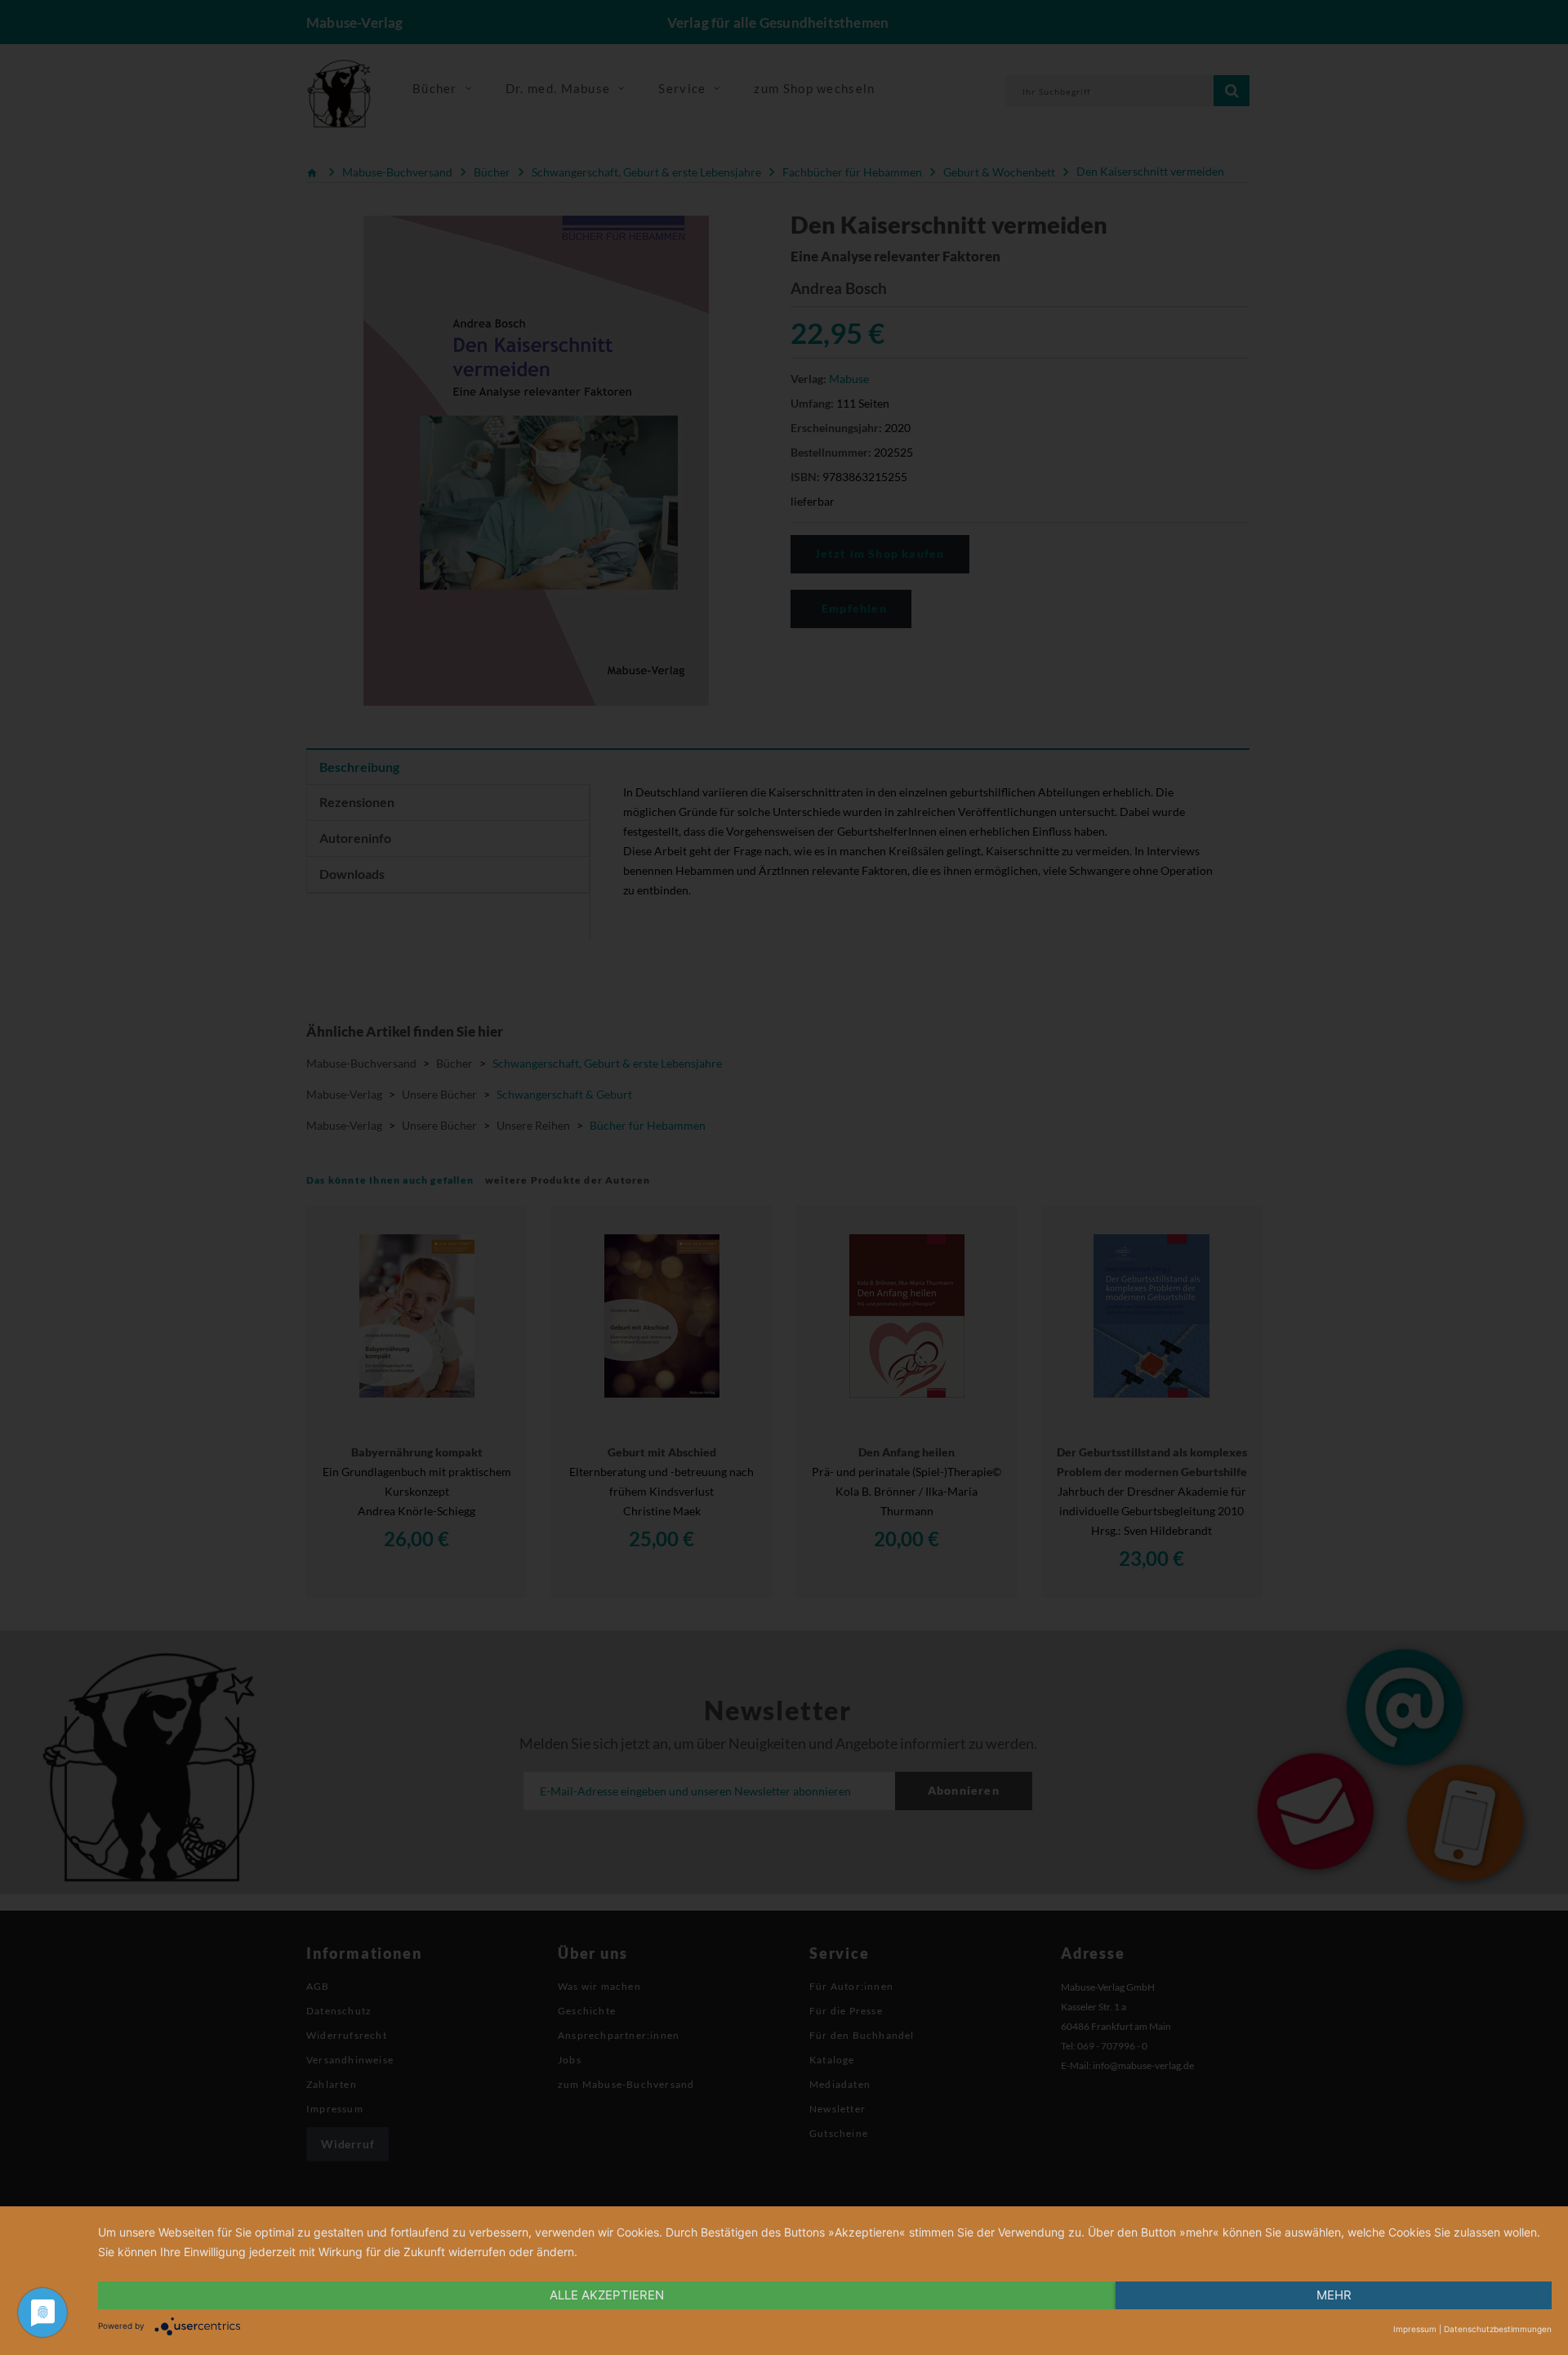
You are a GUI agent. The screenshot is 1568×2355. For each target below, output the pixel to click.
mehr (1334, 2295)
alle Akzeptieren (607, 2295)
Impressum (1415, 2329)
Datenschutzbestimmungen (1498, 2329)
